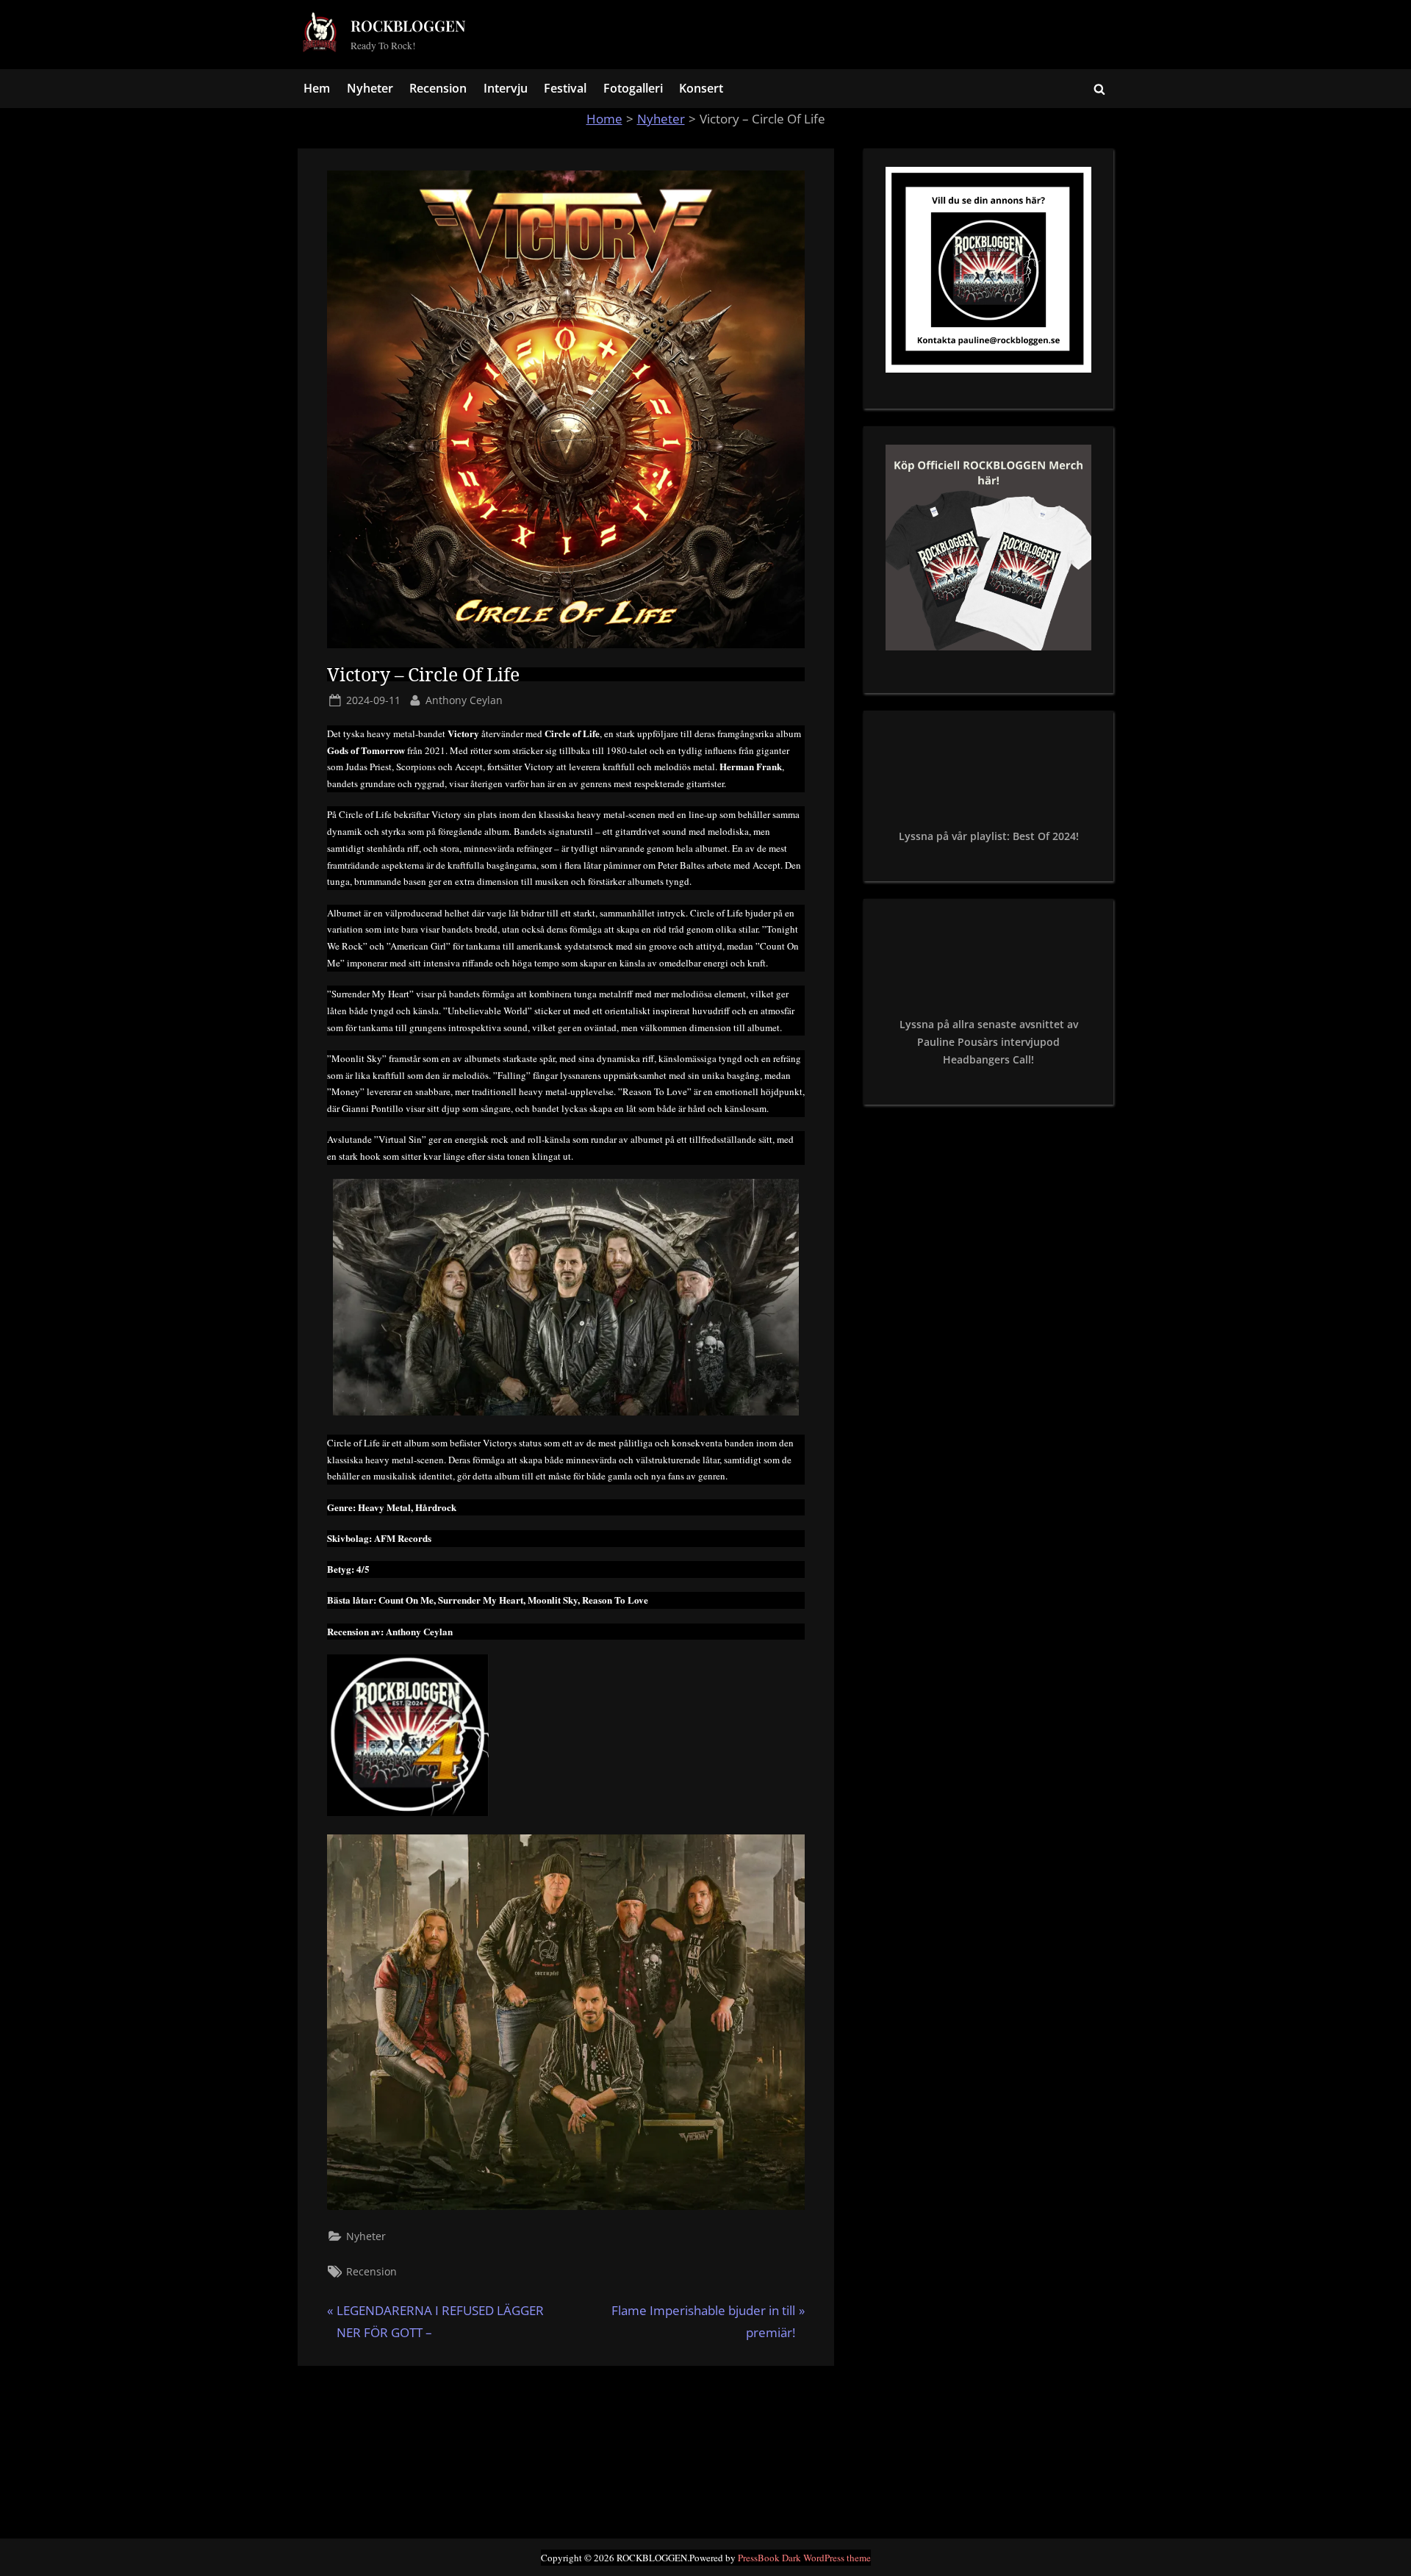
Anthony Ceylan (464, 700)
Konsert (701, 88)
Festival (565, 88)
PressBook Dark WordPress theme (804, 2558)
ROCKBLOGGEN (408, 25)
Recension (438, 88)
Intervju (506, 88)
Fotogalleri (633, 88)
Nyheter (370, 88)
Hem (317, 88)
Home (604, 119)
